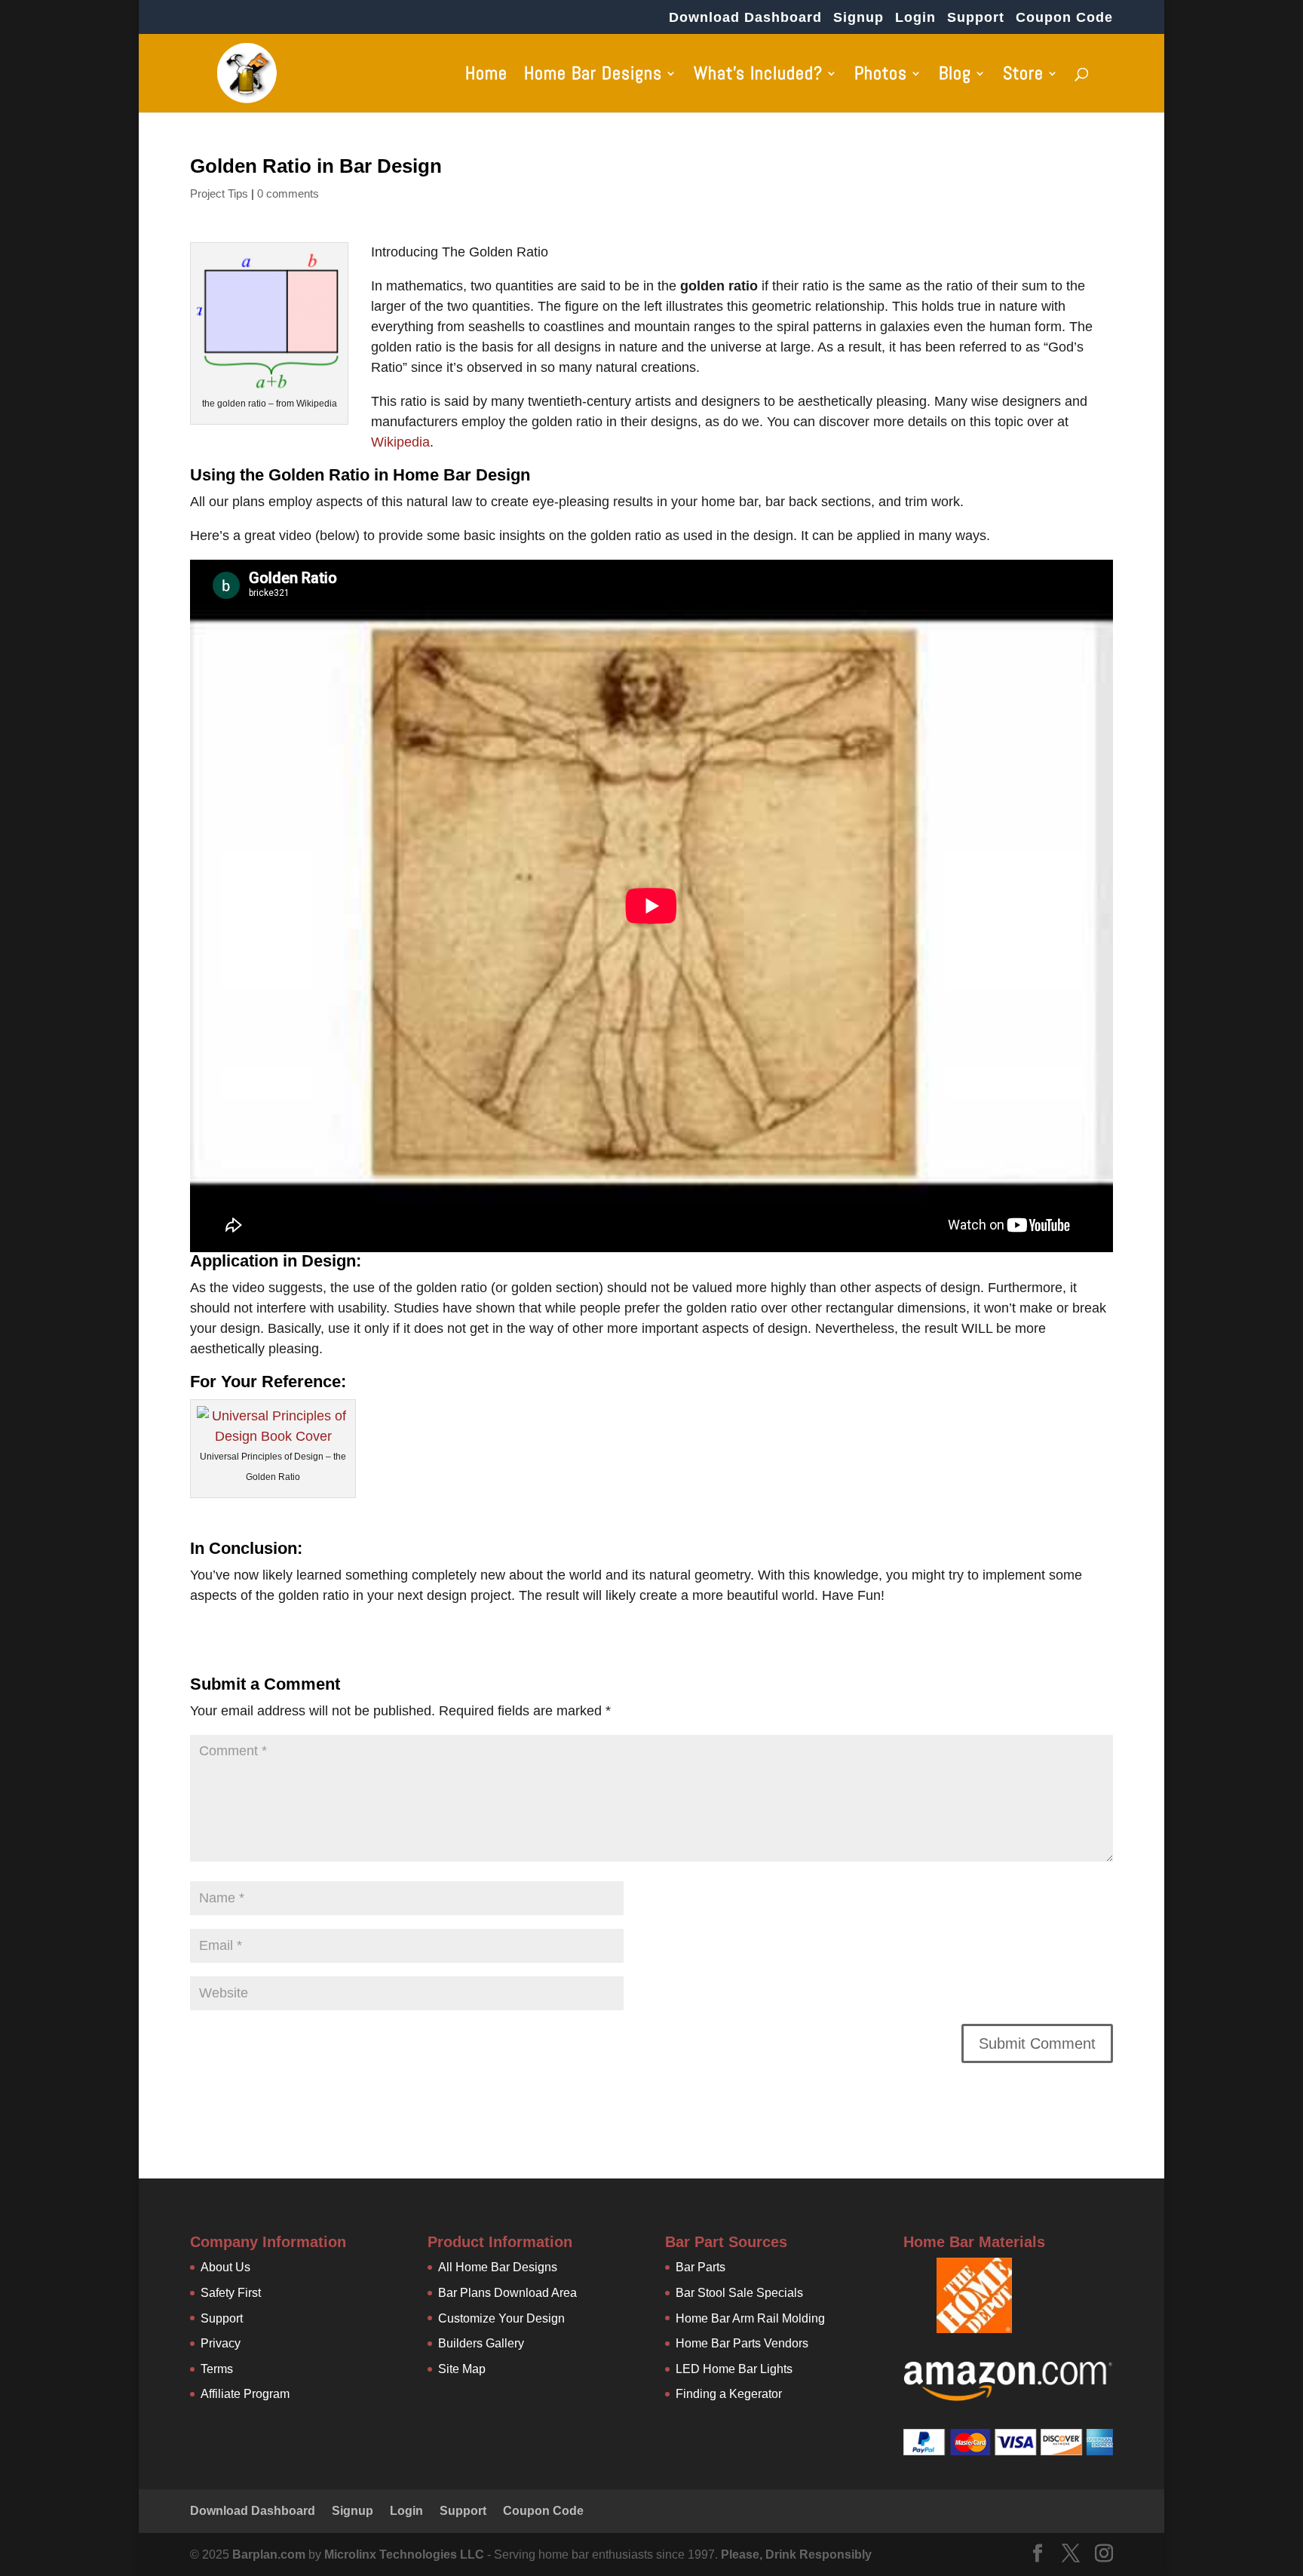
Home (486, 76)
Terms (217, 2369)
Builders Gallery (481, 2343)
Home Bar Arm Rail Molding (750, 2318)
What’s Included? (758, 76)
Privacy (221, 2343)
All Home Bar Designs (498, 2267)
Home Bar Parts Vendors (742, 2343)
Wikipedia (400, 442)
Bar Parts (701, 2267)
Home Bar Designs (593, 76)
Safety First (231, 2293)
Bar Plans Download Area (507, 2293)
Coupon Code (1064, 18)
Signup (858, 18)
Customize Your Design (501, 2318)
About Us (225, 2267)
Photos (881, 76)
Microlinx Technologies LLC (406, 2555)
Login (915, 18)
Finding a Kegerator (729, 2394)
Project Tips (219, 193)
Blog (955, 76)
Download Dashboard (745, 18)
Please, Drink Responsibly (796, 2555)
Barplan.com (269, 2555)
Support (976, 18)
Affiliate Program (245, 2394)
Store (1023, 76)
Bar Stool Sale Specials (739, 2293)
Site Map (462, 2369)
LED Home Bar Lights (734, 2369)
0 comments (288, 193)
